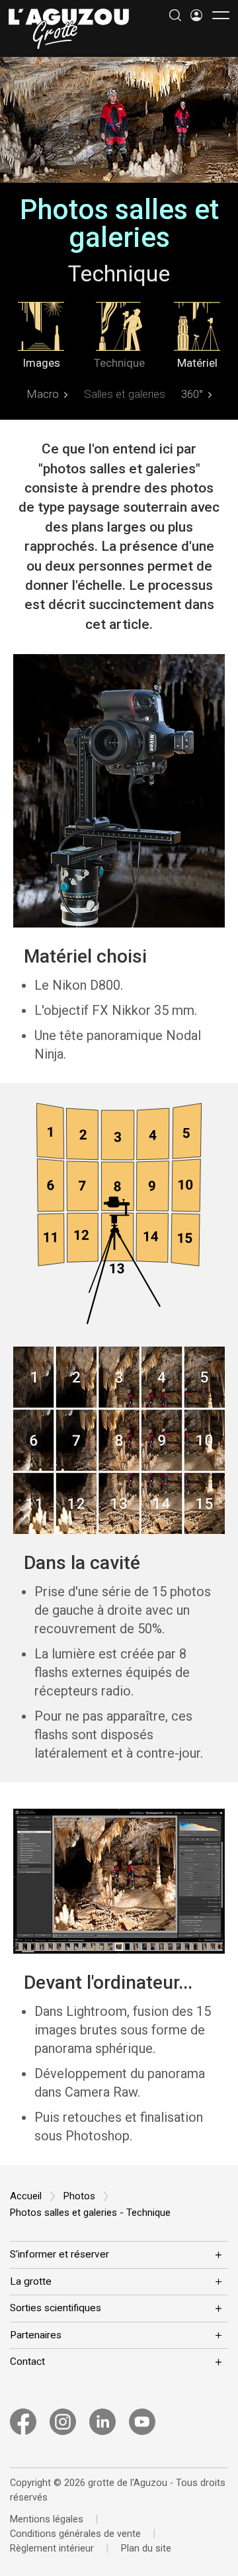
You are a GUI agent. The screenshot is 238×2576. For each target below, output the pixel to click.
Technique (119, 362)
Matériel (197, 362)
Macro (43, 394)
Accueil (26, 2196)
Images (41, 362)
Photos (79, 2196)
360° (192, 394)
